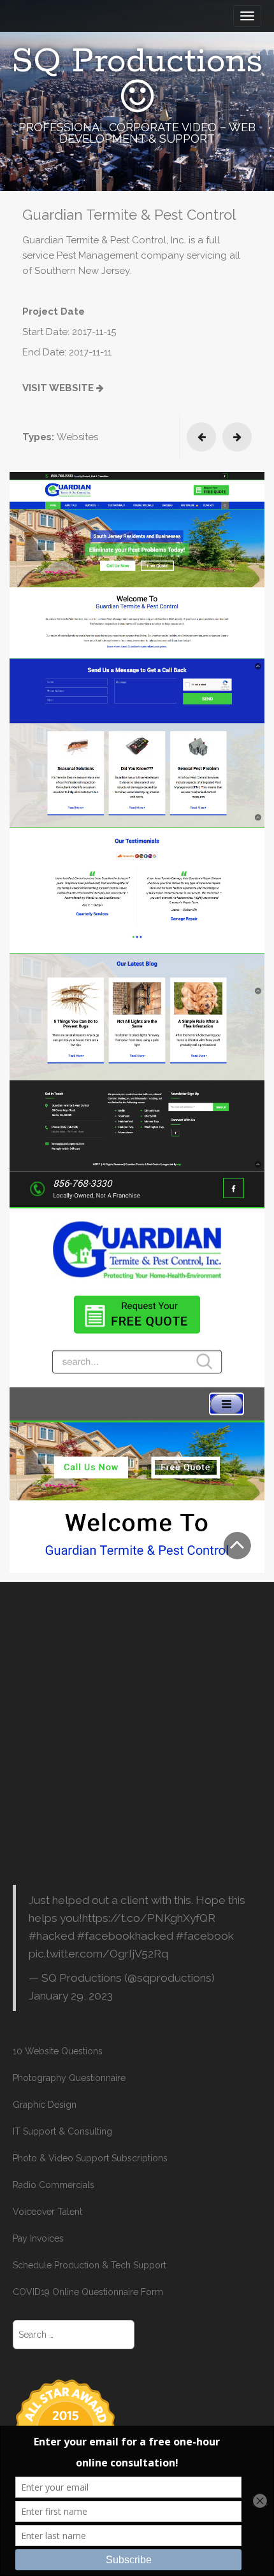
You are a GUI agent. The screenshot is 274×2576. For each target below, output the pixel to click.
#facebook (205, 1936)
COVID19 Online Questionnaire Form (88, 2292)
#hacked (52, 1936)
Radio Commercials (54, 2185)
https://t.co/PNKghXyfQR (149, 1918)
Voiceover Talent (47, 2212)
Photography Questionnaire (69, 2078)
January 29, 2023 (71, 1996)
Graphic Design (45, 2105)
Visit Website (59, 388)
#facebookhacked (125, 1936)
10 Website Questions (58, 2051)
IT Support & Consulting (62, 2131)
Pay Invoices (38, 2238)
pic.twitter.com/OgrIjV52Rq (98, 1954)
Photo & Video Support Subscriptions (90, 2158)
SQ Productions (137, 62)
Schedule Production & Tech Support (90, 2265)
